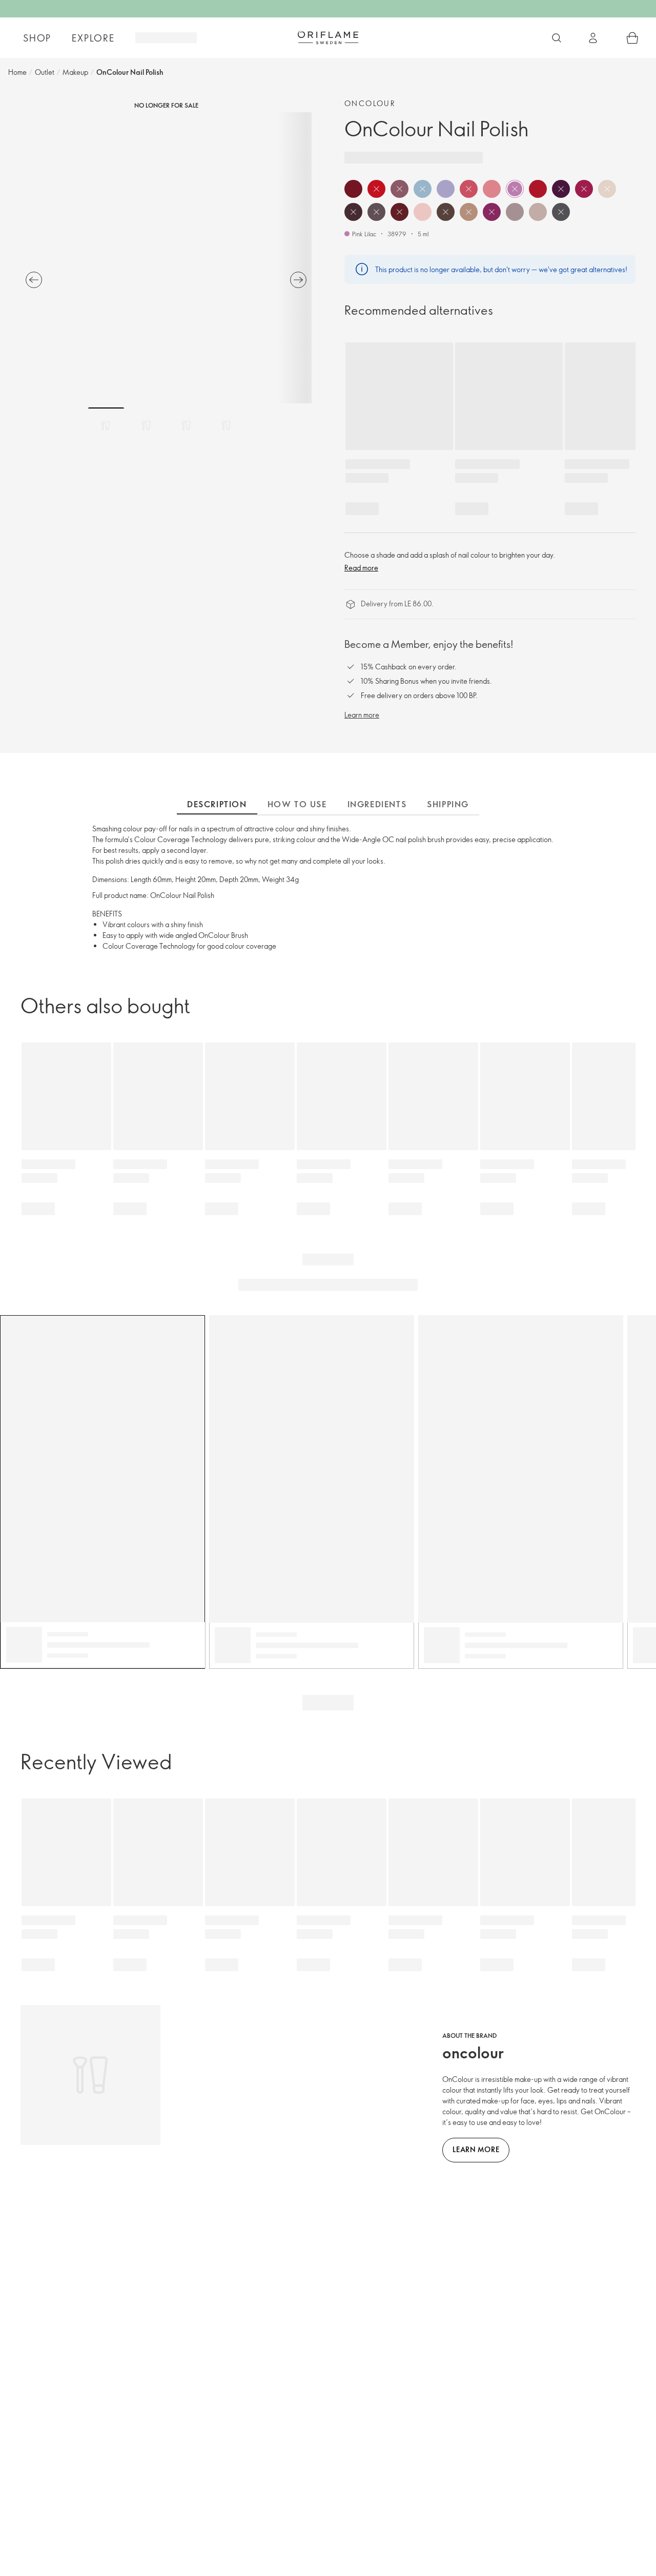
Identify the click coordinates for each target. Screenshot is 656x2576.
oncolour (370, 103)
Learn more (362, 715)
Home (17, 72)
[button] (353, 189)
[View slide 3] (186, 425)
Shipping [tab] (448, 804)
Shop (37, 38)
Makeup (75, 72)
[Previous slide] (34, 280)
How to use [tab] (297, 804)
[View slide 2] (146, 425)
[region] (166, 258)
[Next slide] (298, 280)
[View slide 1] (106, 425)
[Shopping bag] (632, 38)
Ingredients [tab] (377, 804)
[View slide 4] (226, 425)
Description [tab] (217, 804)
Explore (93, 38)
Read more (361, 568)
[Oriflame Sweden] (328, 37)
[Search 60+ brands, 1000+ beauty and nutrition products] (557, 38)
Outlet (45, 72)
